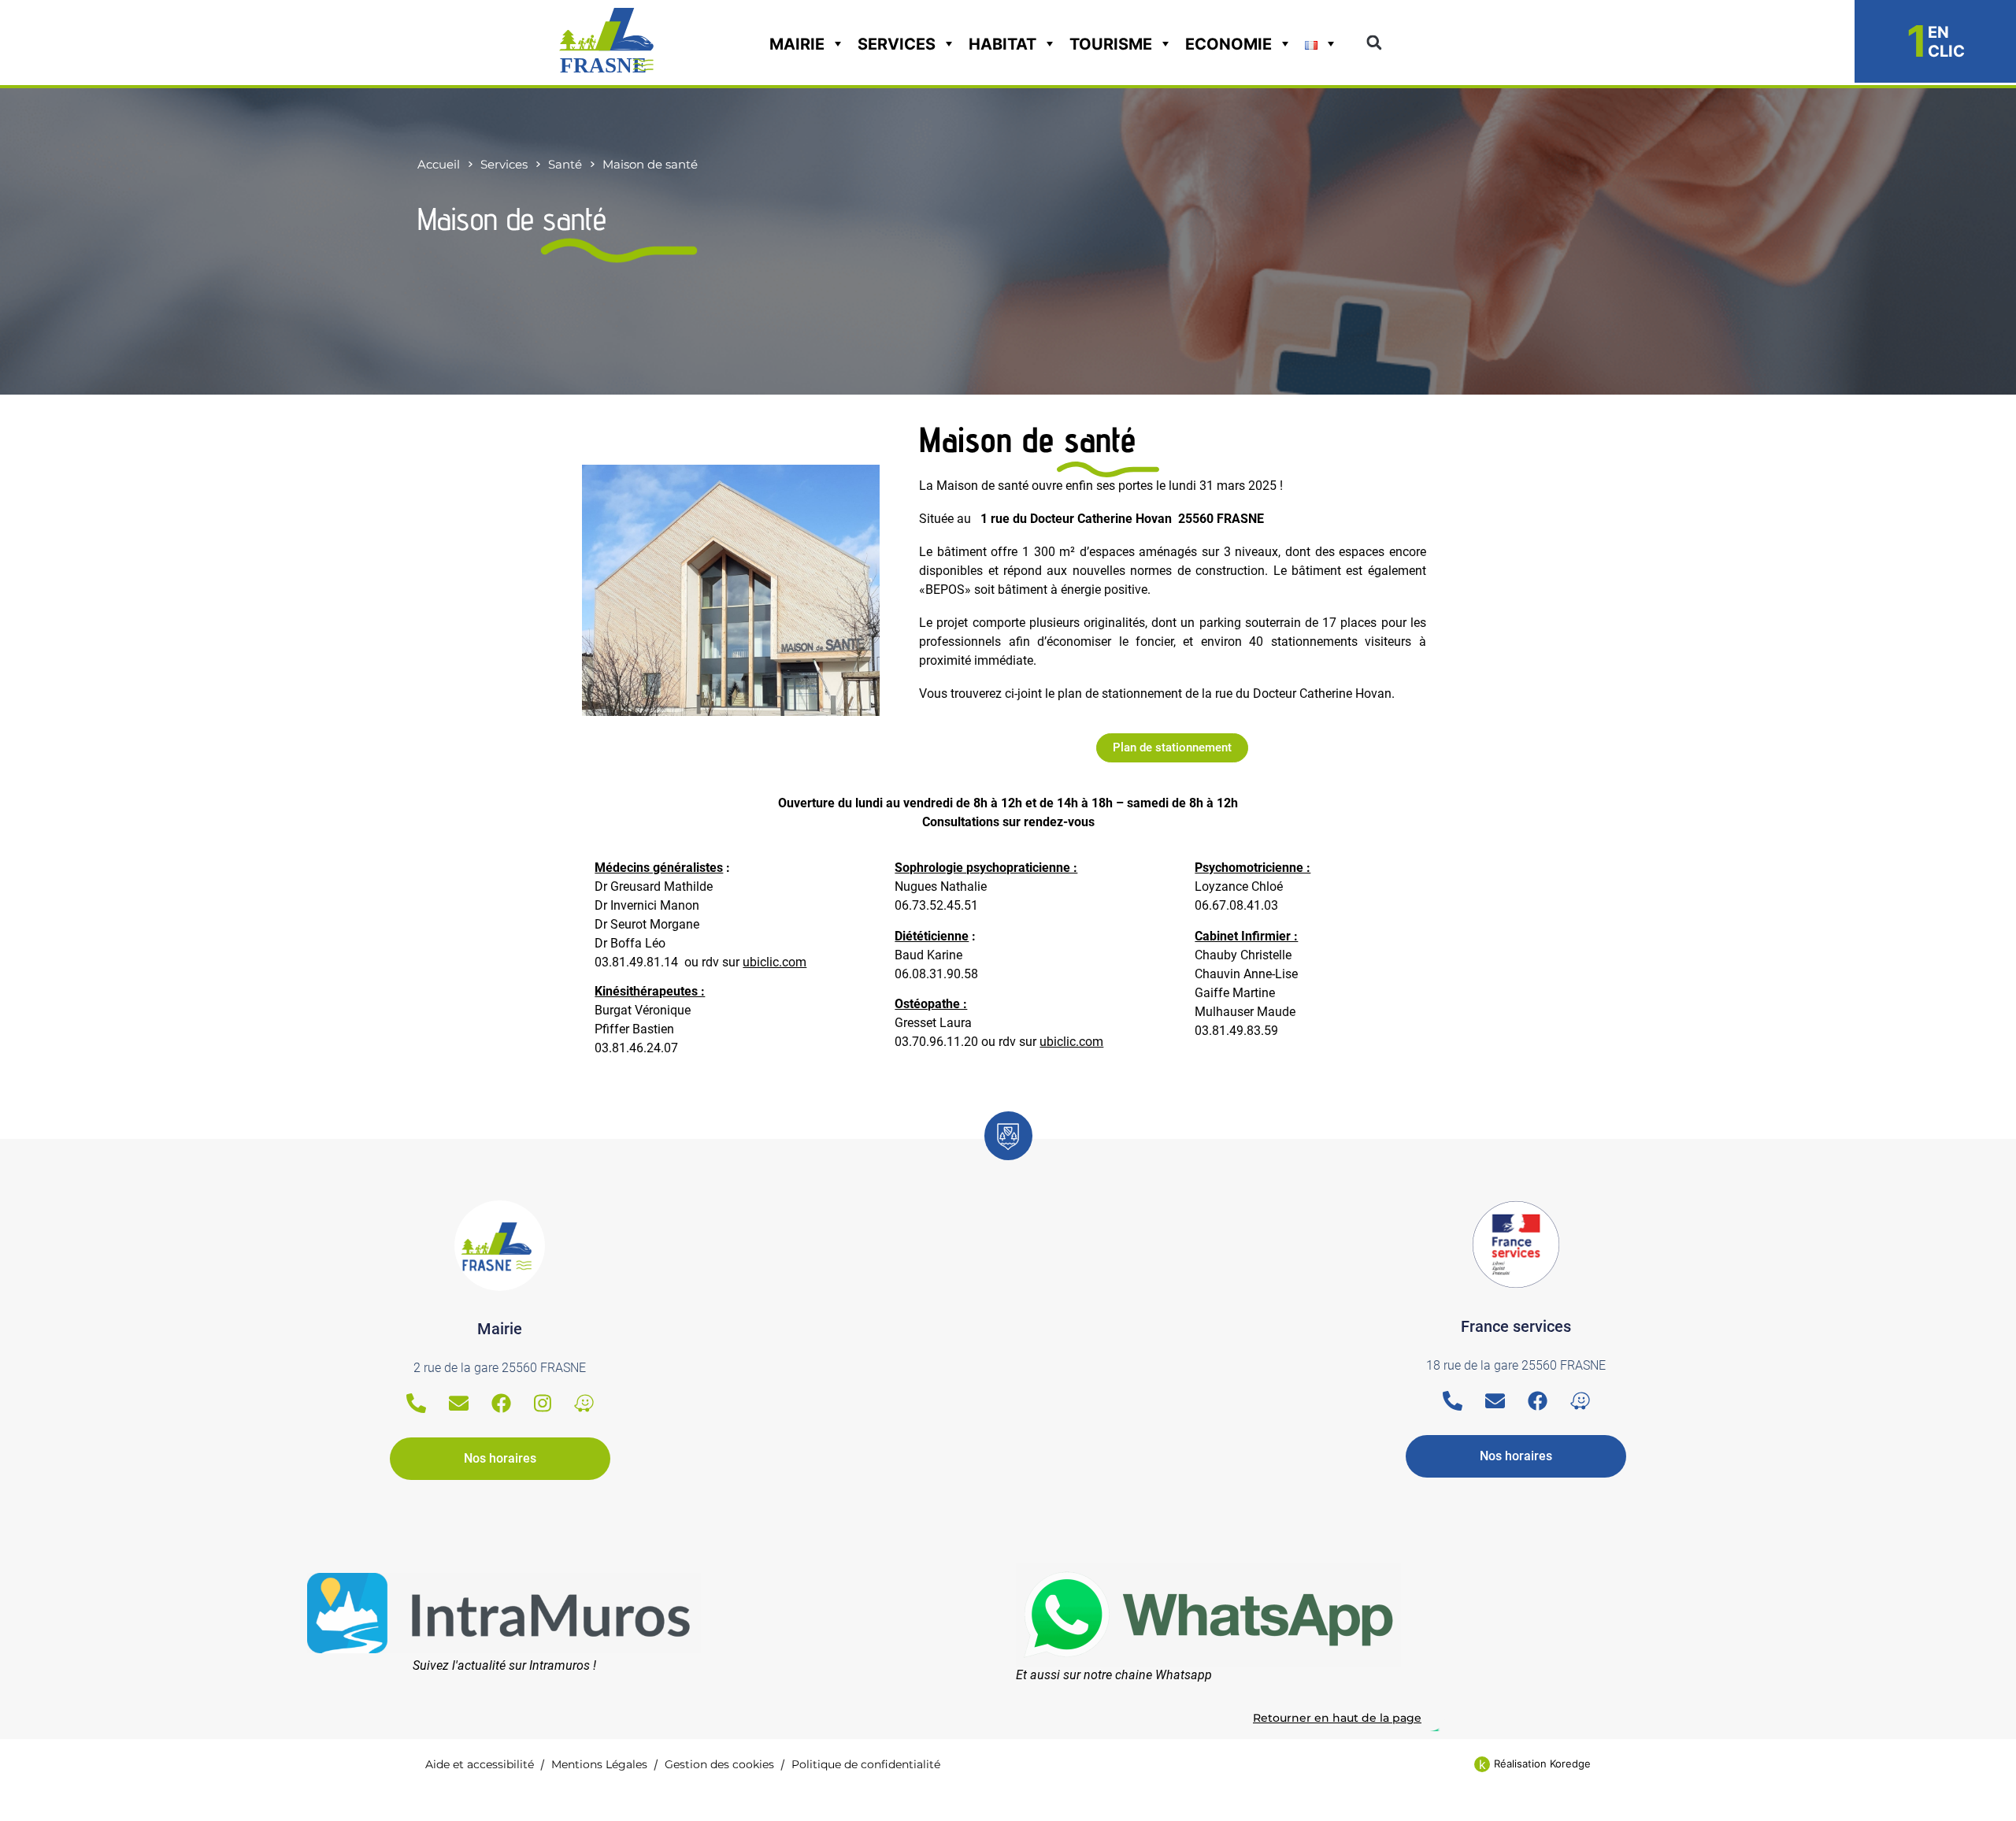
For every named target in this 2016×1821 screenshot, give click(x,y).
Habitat (1002, 44)
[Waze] (584, 1403)
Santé (565, 164)
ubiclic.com (775, 962)
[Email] (459, 1403)
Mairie (797, 44)
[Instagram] (543, 1403)
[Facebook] (501, 1403)
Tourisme (1111, 44)
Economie (1228, 44)
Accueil (439, 164)
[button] (1374, 43)
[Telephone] (416, 1403)
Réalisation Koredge (1542, 1764)
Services (897, 44)
